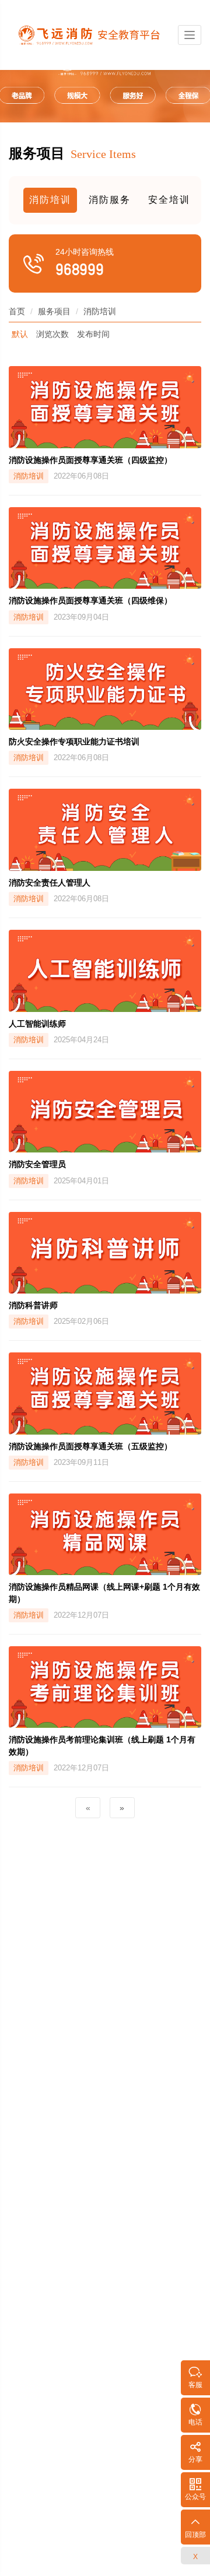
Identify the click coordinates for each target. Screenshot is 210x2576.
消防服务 (110, 200)
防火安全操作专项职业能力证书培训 (74, 741)
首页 (17, 311)
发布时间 (93, 334)
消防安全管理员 (37, 1164)
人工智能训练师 (37, 1024)
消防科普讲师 (33, 1305)
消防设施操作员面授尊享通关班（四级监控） (90, 460)
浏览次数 (52, 334)
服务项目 (54, 311)
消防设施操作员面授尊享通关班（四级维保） (90, 600)
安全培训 (169, 200)
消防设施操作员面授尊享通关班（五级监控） (90, 1446)
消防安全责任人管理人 (50, 883)
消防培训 (50, 200)
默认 (20, 334)
